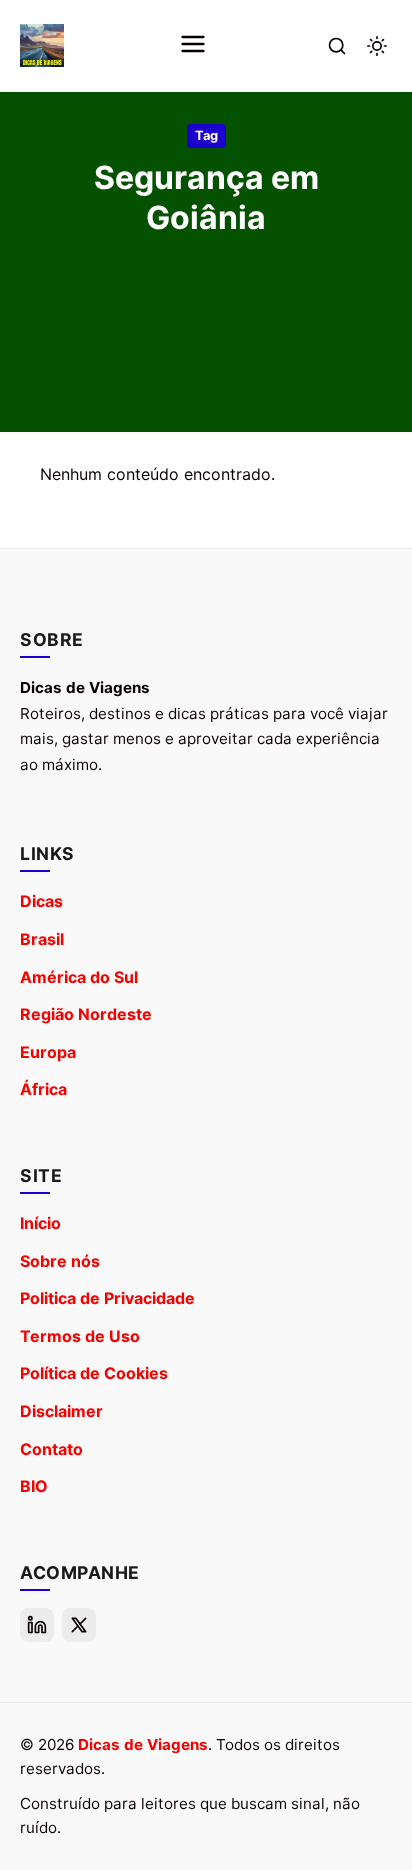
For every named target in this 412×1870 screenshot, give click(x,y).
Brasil (42, 939)
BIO (34, 1486)
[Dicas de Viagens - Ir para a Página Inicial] (42, 46)
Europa (48, 1052)
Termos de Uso (80, 1336)
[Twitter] (79, 1625)
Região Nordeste (86, 1014)
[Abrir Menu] (193, 45)
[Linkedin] (37, 1625)
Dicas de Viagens (143, 1744)
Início (40, 1223)
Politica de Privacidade (107, 1298)
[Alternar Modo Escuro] (377, 46)
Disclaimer (61, 1411)
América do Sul (79, 977)
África (43, 1089)
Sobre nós (60, 1261)
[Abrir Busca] (337, 46)
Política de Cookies (94, 1373)
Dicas (41, 901)
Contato (51, 1449)
